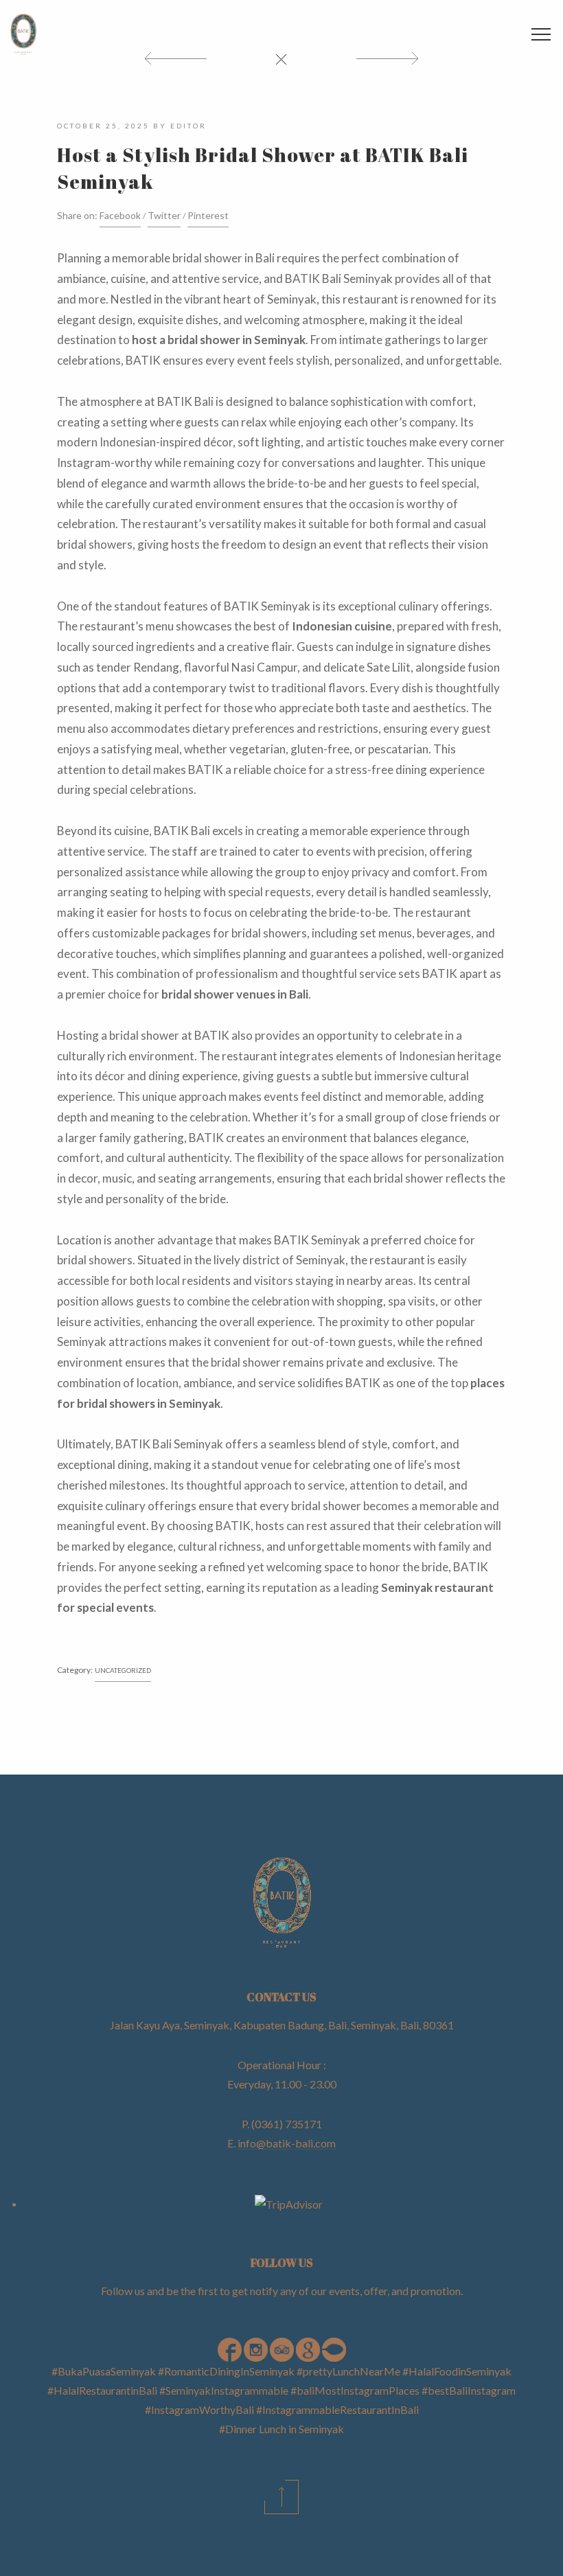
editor (188, 126)
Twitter (164, 215)
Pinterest (208, 215)
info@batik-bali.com (287, 2143)
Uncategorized (123, 1670)
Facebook (120, 215)
